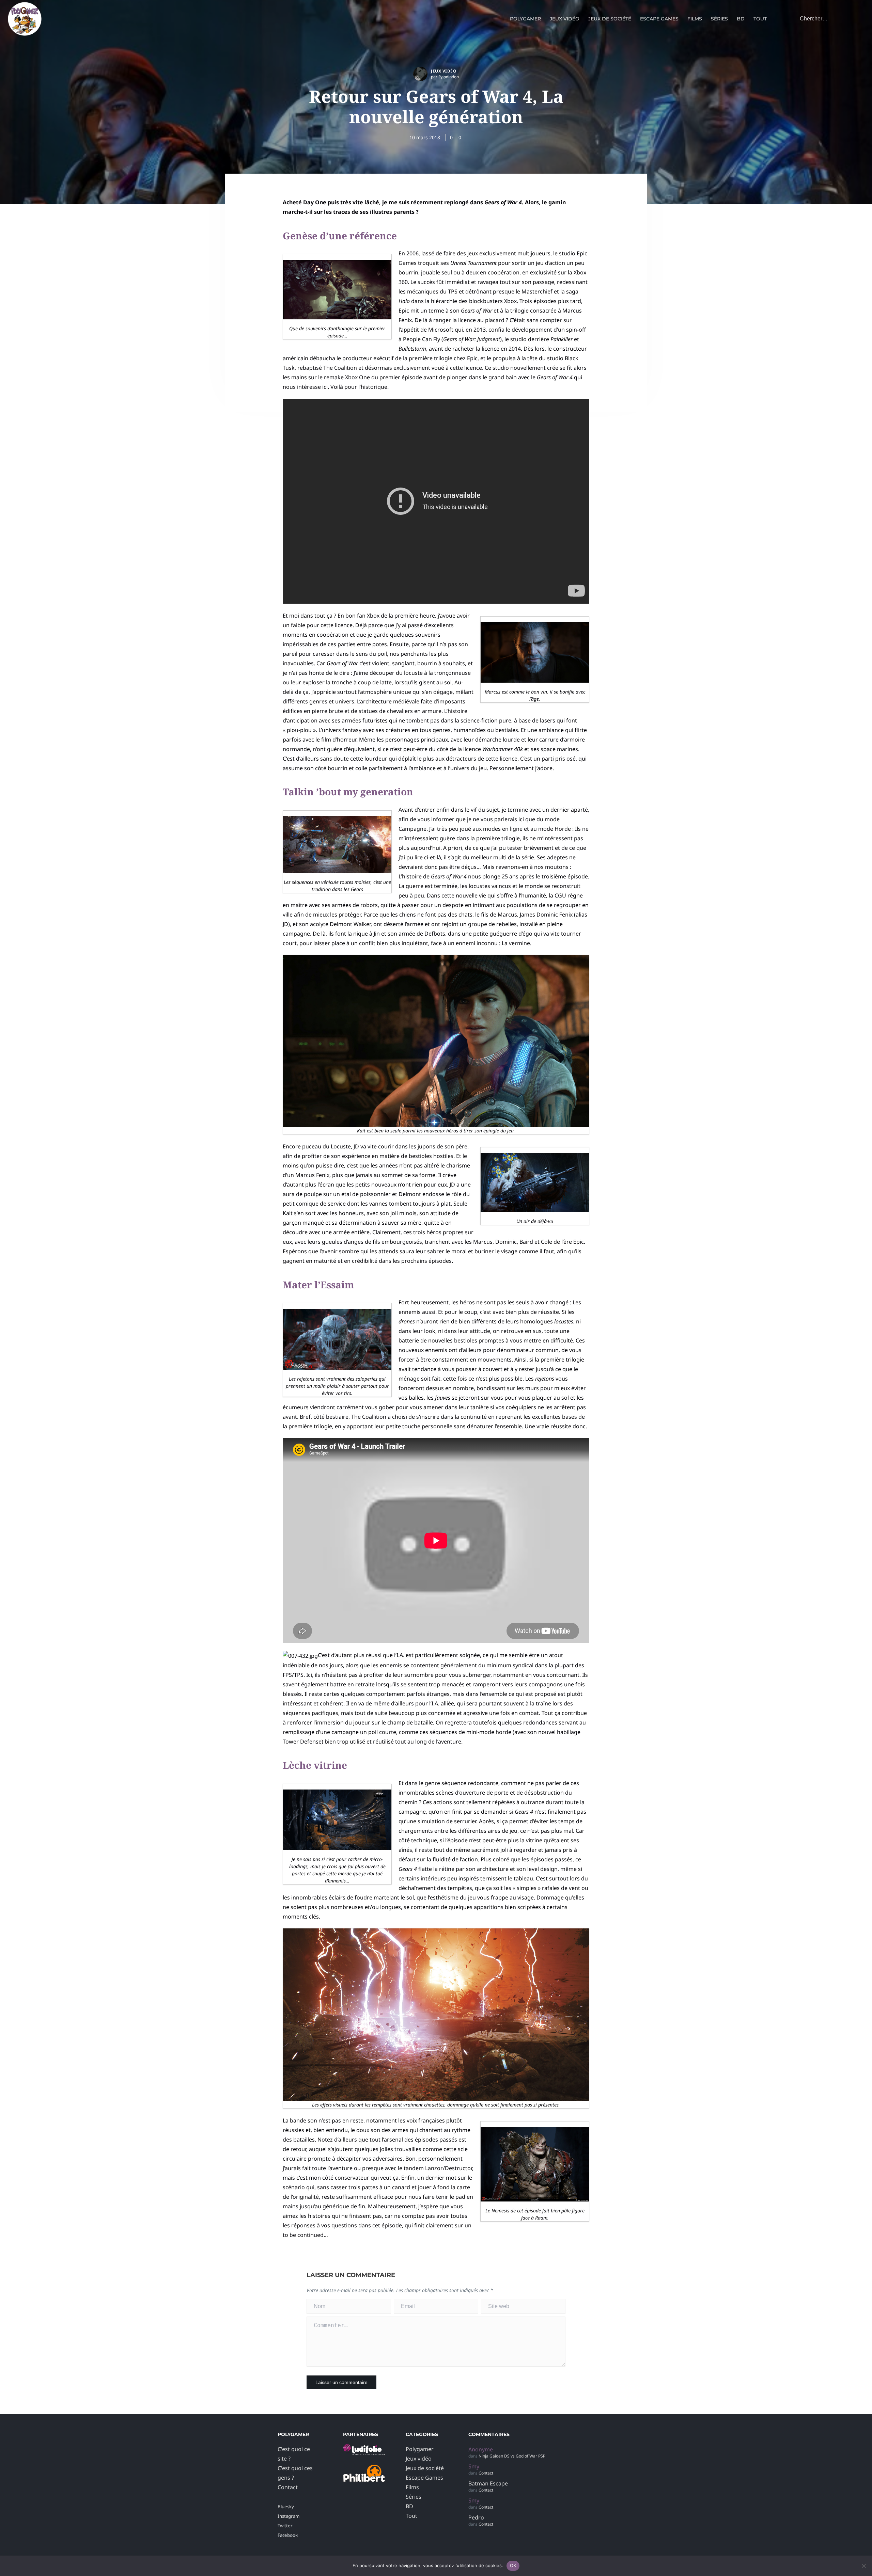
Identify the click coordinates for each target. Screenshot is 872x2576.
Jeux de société (610, 19)
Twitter (285, 2526)
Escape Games (659, 19)
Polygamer (525, 19)
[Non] (863, 2566)
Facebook (288, 2535)
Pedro (476, 2517)
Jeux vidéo (565, 19)
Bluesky (286, 2507)
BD (741, 19)
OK (513, 2565)
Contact (288, 2487)
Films (695, 19)
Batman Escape (488, 2483)
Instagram (289, 2516)
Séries (719, 19)
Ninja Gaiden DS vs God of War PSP (512, 2456)
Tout (760, 19)
